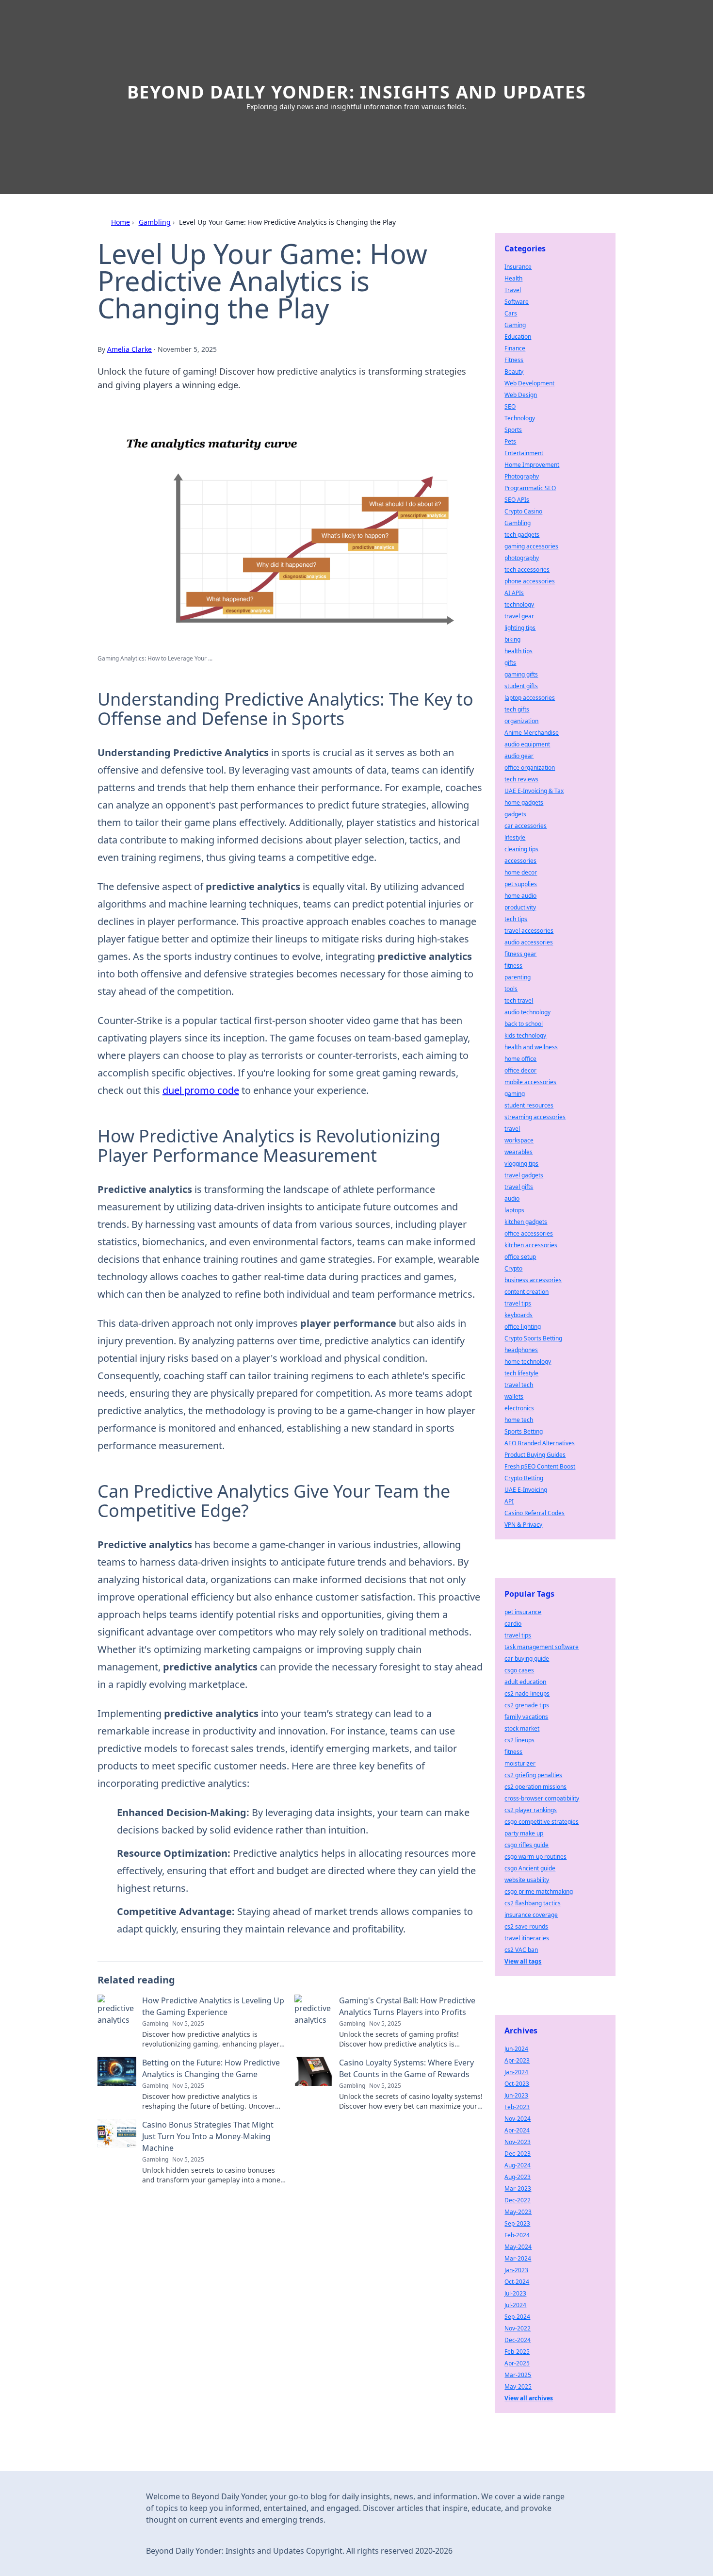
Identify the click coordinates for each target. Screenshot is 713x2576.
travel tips (518, 1303)
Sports (513, 430)
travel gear (519, 616)
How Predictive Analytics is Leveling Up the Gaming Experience (213, 2006)
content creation (527, 1292)
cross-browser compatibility (542, 1798)
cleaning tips (521, 849)
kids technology (525, 1035)
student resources (529, 1105)
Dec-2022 (518, 2200)
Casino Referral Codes (535, 1513)
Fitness (514, 360)
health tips (519, 651)
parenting (518, 977)
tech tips (516, 919)
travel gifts (519, 1187)
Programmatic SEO (530, 488)
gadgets (515, 814)
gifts (510, 663)
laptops (514, 1210)
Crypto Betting (524, 1478)
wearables (519, 1152)
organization (521, 721)
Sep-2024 (517, 2317)
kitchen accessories (531, 1245)
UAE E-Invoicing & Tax (534, 791)
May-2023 (518, 2212)
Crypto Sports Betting (533, 1338)
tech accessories (527, 570)
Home (121, 222)
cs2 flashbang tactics (533, 1903)
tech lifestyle (521, 1373)
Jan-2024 (516, 2072)
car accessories (526, 826)
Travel (513, 290)
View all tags (523, 1961)
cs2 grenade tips (527, 1705)
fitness (513, 966)
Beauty (514, 372)
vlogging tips (521, 1164)
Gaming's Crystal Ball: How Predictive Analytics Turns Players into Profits (407, 2006)
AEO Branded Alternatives (540, 1443)
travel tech (519, 1385)
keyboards (519, 1315)
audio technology (527, 1012)
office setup (520, 1257)
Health (513, 278)
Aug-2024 (518, 2165)
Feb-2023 (517, 2107)
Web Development (529, 383)
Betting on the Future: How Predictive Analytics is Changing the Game (211, 2068)
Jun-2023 (516, 2095)
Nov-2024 (518, 2119)
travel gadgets (524, 1175)
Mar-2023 (518, 2188)
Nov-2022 (518, 2328)
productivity (520, 907)
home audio (520, 896)
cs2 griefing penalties (533, 1775)
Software (517, 302)
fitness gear (520, 954)
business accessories (533, 1280)
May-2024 (518, 2247)
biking (512, 639)
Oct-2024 (517, 2282)
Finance (515, 348)
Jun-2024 (516, 2049)
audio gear (519, 756)
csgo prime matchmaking (539, 1891)
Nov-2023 (518, 2142)
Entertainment (524, 453)
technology (519, 604)
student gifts (521, 686)
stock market (522, 1728)
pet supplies (521, 884)
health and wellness (531, 1047)
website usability (527, 1880)
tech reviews (521, 779)
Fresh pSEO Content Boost (540, 1466)
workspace (519, 1140)
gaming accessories (531, 546)
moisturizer (520, 1763)
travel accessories (529, 931)
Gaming (515, 325)
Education (518, 337)
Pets (510, 441)
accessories (520, 861)
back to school (524, 1024)
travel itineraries (527, 1938)
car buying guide (527, 1659)
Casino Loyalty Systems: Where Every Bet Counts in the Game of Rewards (406, 2068)
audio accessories (529, 942)
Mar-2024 (518, 2258)
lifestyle (515, 837)
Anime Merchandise (532, 733)
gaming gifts (521, 674)
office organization (530, 768)
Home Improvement (532, 465)
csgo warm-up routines (535, 1857)
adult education (525, 1682)
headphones (521, 1350)
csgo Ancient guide (530, 1868)
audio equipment (527, 744)
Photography (522, 476)
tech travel (519, 1000)
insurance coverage (531, 1915)
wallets (514, 1396)
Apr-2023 (517, 2060)
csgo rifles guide (527, 1845)
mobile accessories (530, 1082)
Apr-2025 (517, 2363)
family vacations (526, 1717)
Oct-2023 (517, 2084)
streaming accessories (535, 1117)
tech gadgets (522, 535)
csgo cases (519, 1670)
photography (522, 558)
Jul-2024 (515, 2305)
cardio (513, 1624)
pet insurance (523, 1612)
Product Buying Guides (535, 1455)
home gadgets (524, 802)
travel (512, 1129)
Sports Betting (524, 1431)
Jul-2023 (515, 2293)
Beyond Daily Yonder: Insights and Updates (357, 92)
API (509, 1501)
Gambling (155, 222)
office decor (520, 1070)
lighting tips (520, 628)
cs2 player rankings (531, 1810)
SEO (510, 406)
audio (512, 1198)
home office (520, 1059)
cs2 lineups (519, 1740)
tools (511, 989)
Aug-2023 (518, 2177)
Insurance (518, 267)
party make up (524, 1833)
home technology (528, 1362)
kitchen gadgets (526, 1222)
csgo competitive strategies (542, 1822)
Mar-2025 (518, 2375)
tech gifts (517, 709)
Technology (520, 418)
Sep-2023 (517, 2223)
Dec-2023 (518, 2154)
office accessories (529, 1233)
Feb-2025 (517, 2352)
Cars (511, 313)
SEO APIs (517, 500)
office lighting (523, 1327)
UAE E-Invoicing (526, 1490)
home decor (521, 872)
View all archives (529, 2398)
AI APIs (514, 593)
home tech (519, 1420)
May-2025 (518, 2386)
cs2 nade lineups (527, 1693)
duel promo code (201, 1090)
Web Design (521, 395)
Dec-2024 (518, 2340)
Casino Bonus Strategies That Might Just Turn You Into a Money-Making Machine (208, 2136)
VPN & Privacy (523, 1525)
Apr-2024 (517, 2130)
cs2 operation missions (535, 1787)
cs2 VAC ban (521, 1950)
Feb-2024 (517, 2235)
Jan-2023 (516, 2270)
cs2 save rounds (526, 1926)
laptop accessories (530, 698)
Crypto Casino (523, 511)
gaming (515, 1094)
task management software (542, 1647)
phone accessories (530, 581)
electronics (519, 1408)
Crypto (513, 1268)
